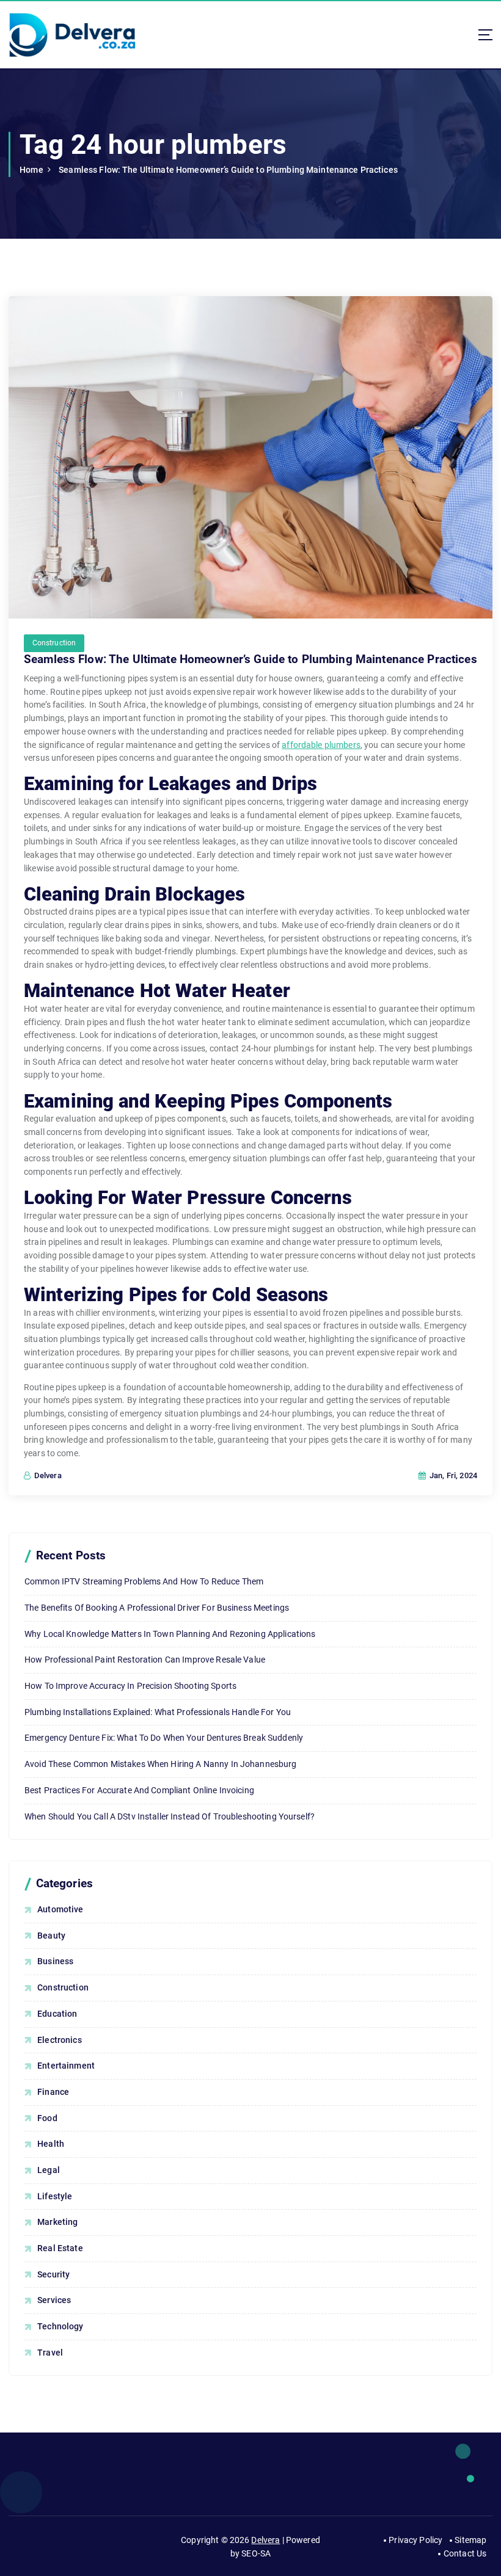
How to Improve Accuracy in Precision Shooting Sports (130, 1686)
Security (53, 2274)
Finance (53, 2092)
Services (54, 2300)
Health (51, 2144)
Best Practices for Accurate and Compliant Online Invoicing (139, 1790)
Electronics (60, 2040)
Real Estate (60, 2248)
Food (47, 2118)
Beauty (51, 1936)
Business (55, 1961)
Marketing (57, 2222)
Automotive (60, 1909)
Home (31, 170)
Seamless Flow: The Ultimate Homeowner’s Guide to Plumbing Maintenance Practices (228, 170)
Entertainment (66, 2066)
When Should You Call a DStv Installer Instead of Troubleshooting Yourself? (170, 1816)
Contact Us (465, 2553)
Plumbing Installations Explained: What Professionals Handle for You (158, 1712)
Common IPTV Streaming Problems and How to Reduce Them (144, 1581)
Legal (49, 2170)
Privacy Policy (415, 2540)
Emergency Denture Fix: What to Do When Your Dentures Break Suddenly (164, 1738)
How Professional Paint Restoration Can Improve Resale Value (145, 1660)
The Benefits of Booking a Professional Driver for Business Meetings (157, 1608)
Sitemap (470, 2540)
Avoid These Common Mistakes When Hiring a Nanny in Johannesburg (161, 1764)
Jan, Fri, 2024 (452, 1475)
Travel (50, 2353)
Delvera (265, 2540)
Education (57, 2014)
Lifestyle (55, 2196)
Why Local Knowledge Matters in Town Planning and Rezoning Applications (170, 1634)
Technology (60, 2326)
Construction (54, 643)
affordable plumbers (321, 745)
